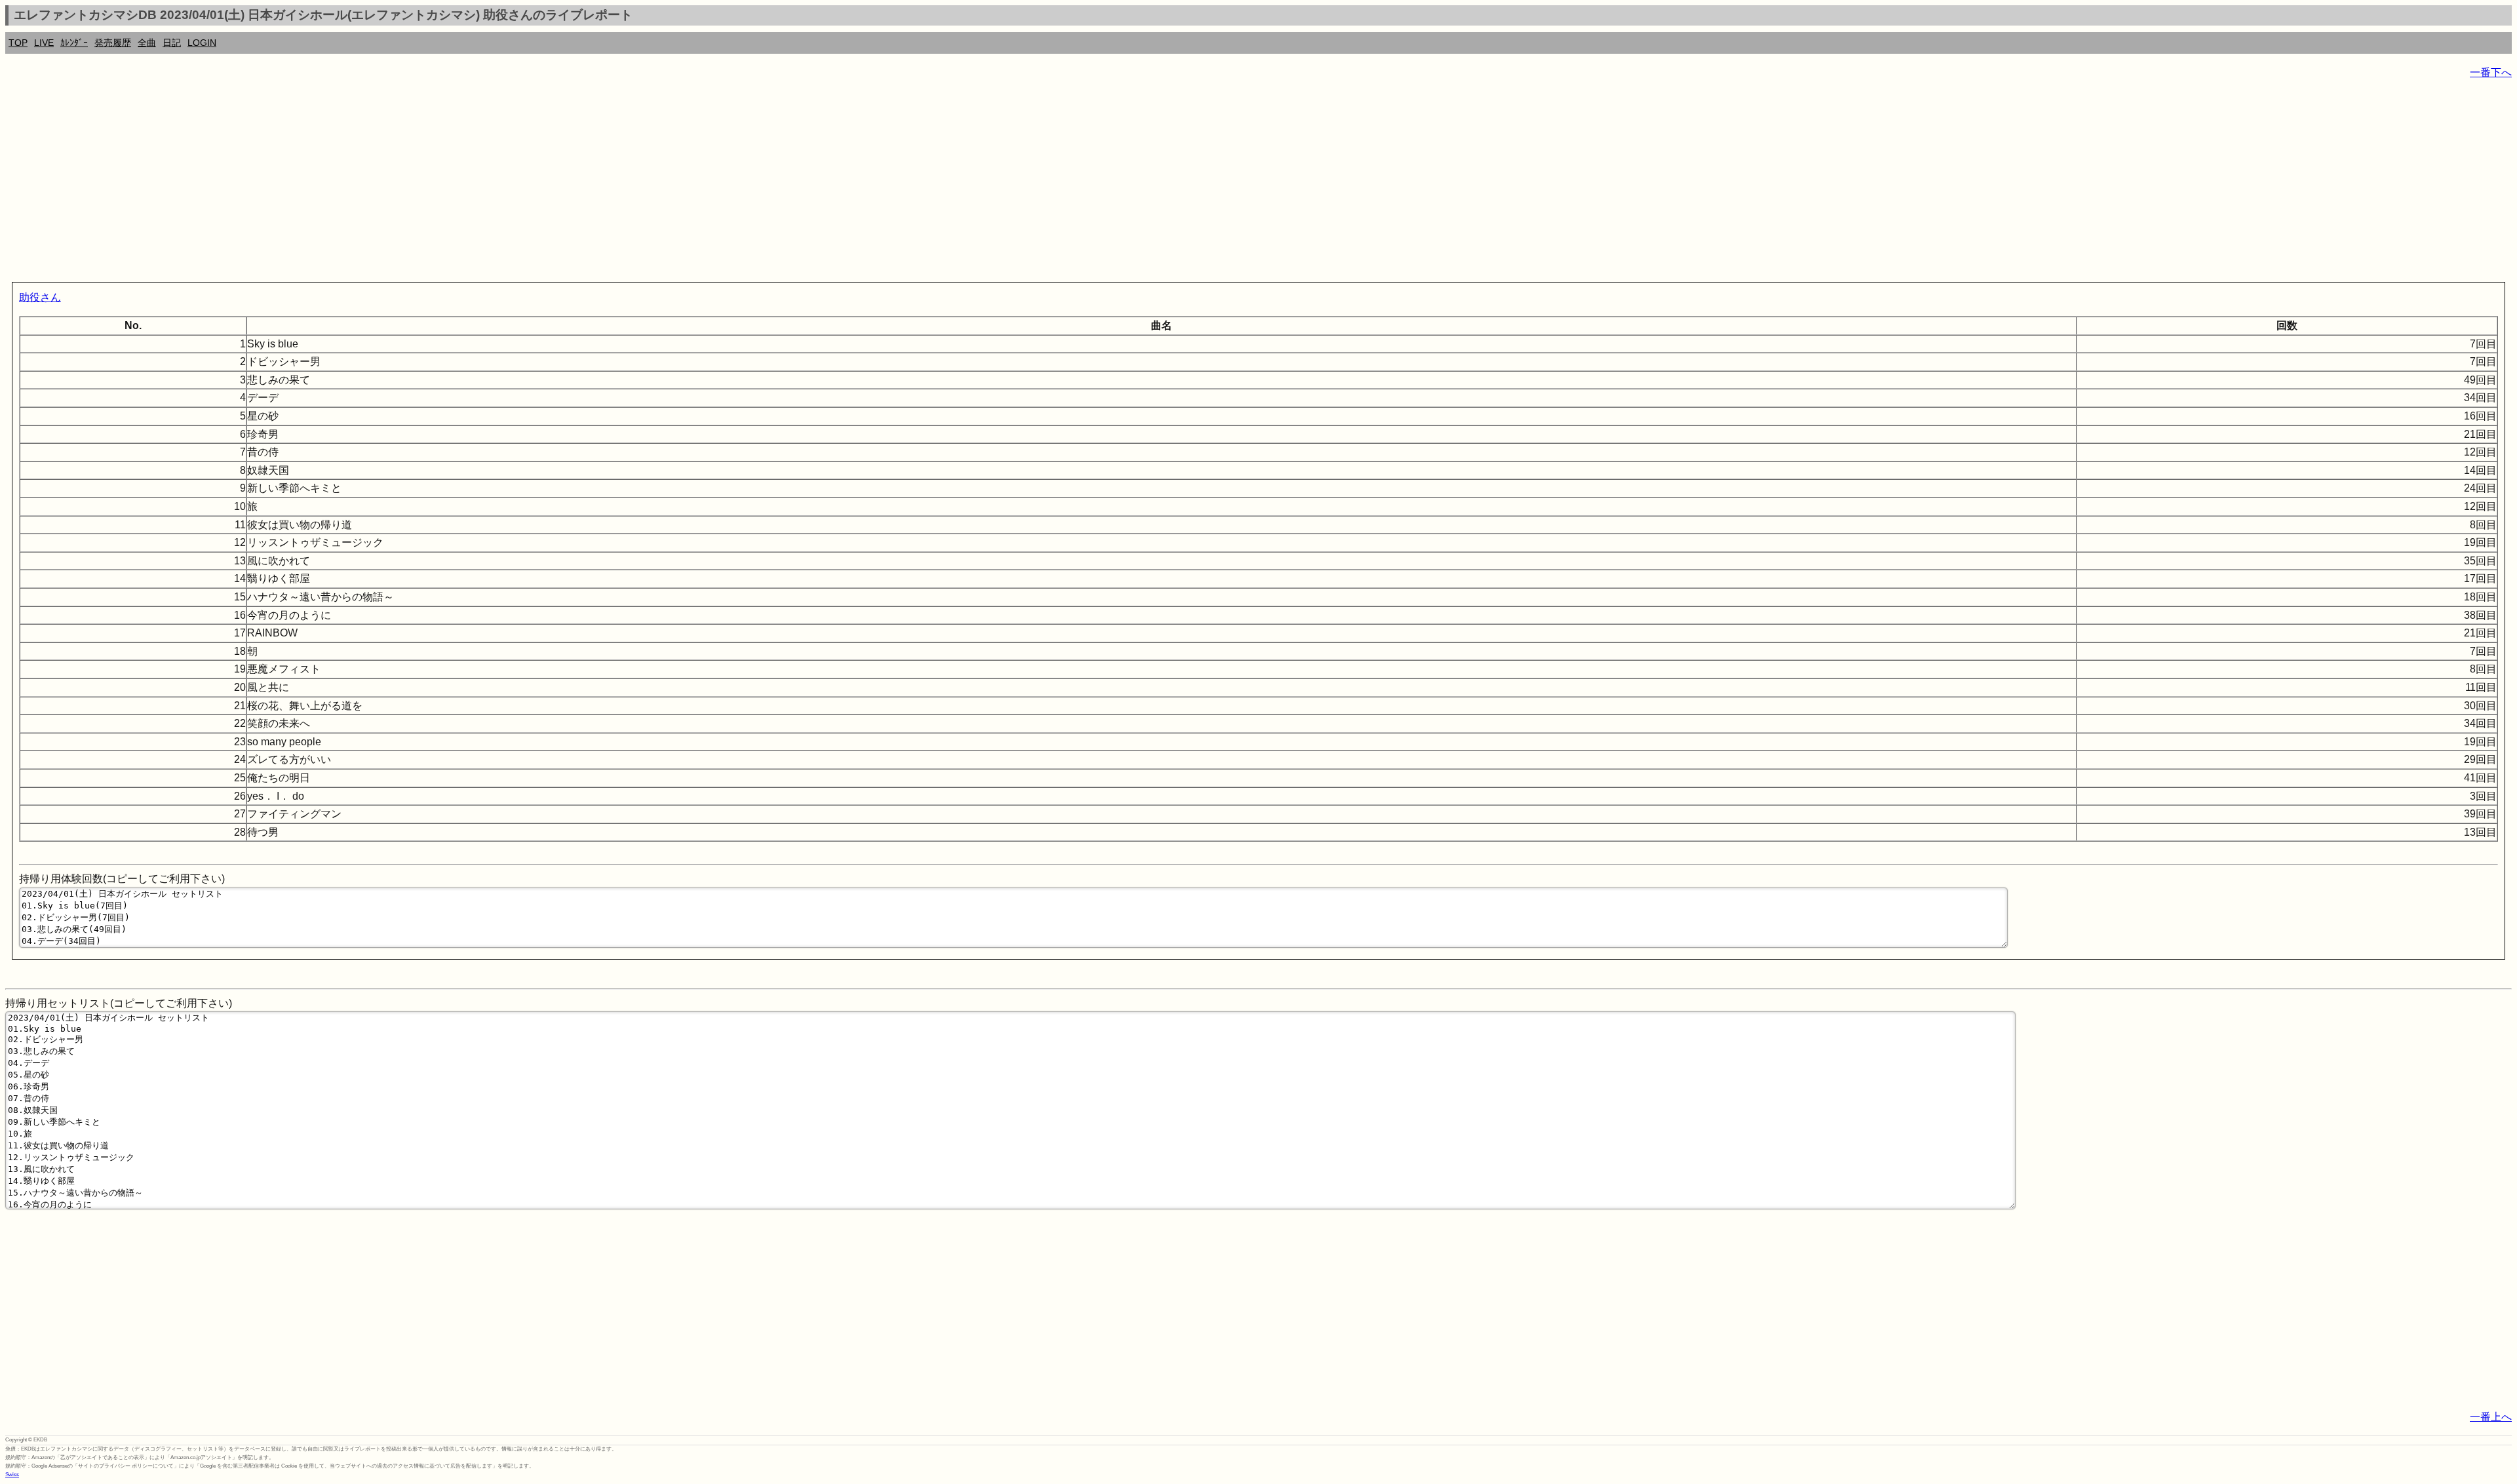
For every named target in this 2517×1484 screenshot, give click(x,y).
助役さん (40, 297)
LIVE (44, 43)
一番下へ (2491, 72)
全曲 (147, 43)
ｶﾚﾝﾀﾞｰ (74, 43)
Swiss (12, 1474)
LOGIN (202, 43)
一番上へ (2491, 1417)
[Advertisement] (399, 184)
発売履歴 (113, 43)
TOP (18, 43)
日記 (172, 43)
